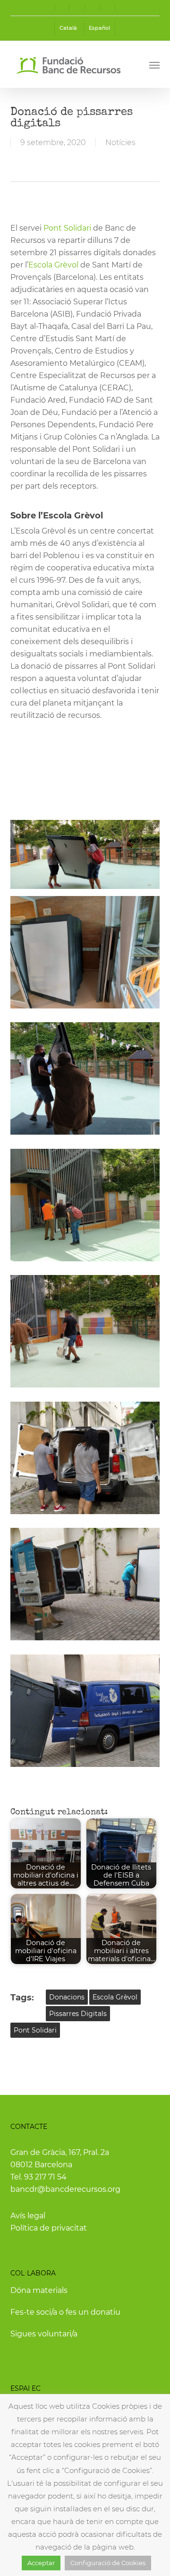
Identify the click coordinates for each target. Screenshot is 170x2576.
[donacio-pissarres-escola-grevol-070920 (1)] (85, 952)
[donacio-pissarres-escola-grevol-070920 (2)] (85, 1458)
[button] (154, 65)
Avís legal (28, 2216)
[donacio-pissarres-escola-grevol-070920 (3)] (85, 1205)
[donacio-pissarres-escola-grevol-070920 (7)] (85, 1584)
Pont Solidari (67, 228)
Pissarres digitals (78, 2014)
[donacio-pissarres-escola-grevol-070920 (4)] (85, 1331)
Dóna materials (39, 2290)
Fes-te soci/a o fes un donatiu (65, 2312)
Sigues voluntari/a (44, 2334)
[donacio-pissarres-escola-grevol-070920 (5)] (85, 1078)
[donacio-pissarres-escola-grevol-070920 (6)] (85, 1711)
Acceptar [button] (41, 2563)
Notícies (120, 142)
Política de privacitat (49, 2228)
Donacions (67, 1997)
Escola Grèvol (53, 265)
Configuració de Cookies (108, 2563)
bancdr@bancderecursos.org (65, 2189)
